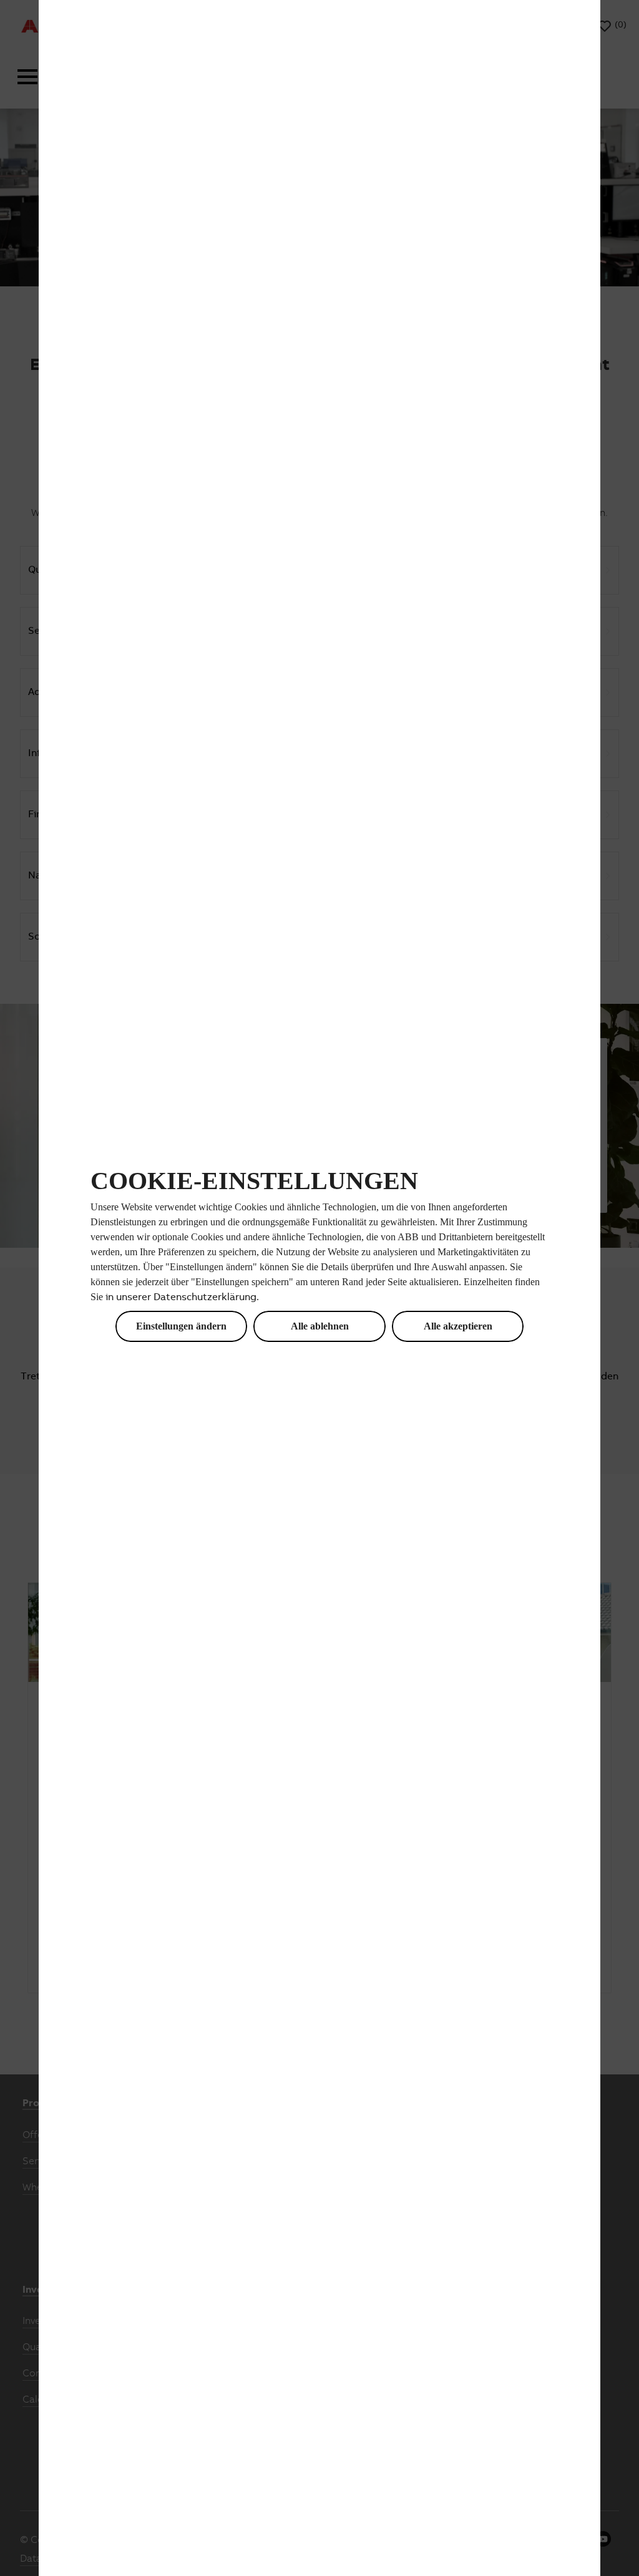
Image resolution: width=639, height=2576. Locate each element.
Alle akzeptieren (458, 1326)
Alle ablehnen (320, 1326)
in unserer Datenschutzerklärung (181, 1298)
